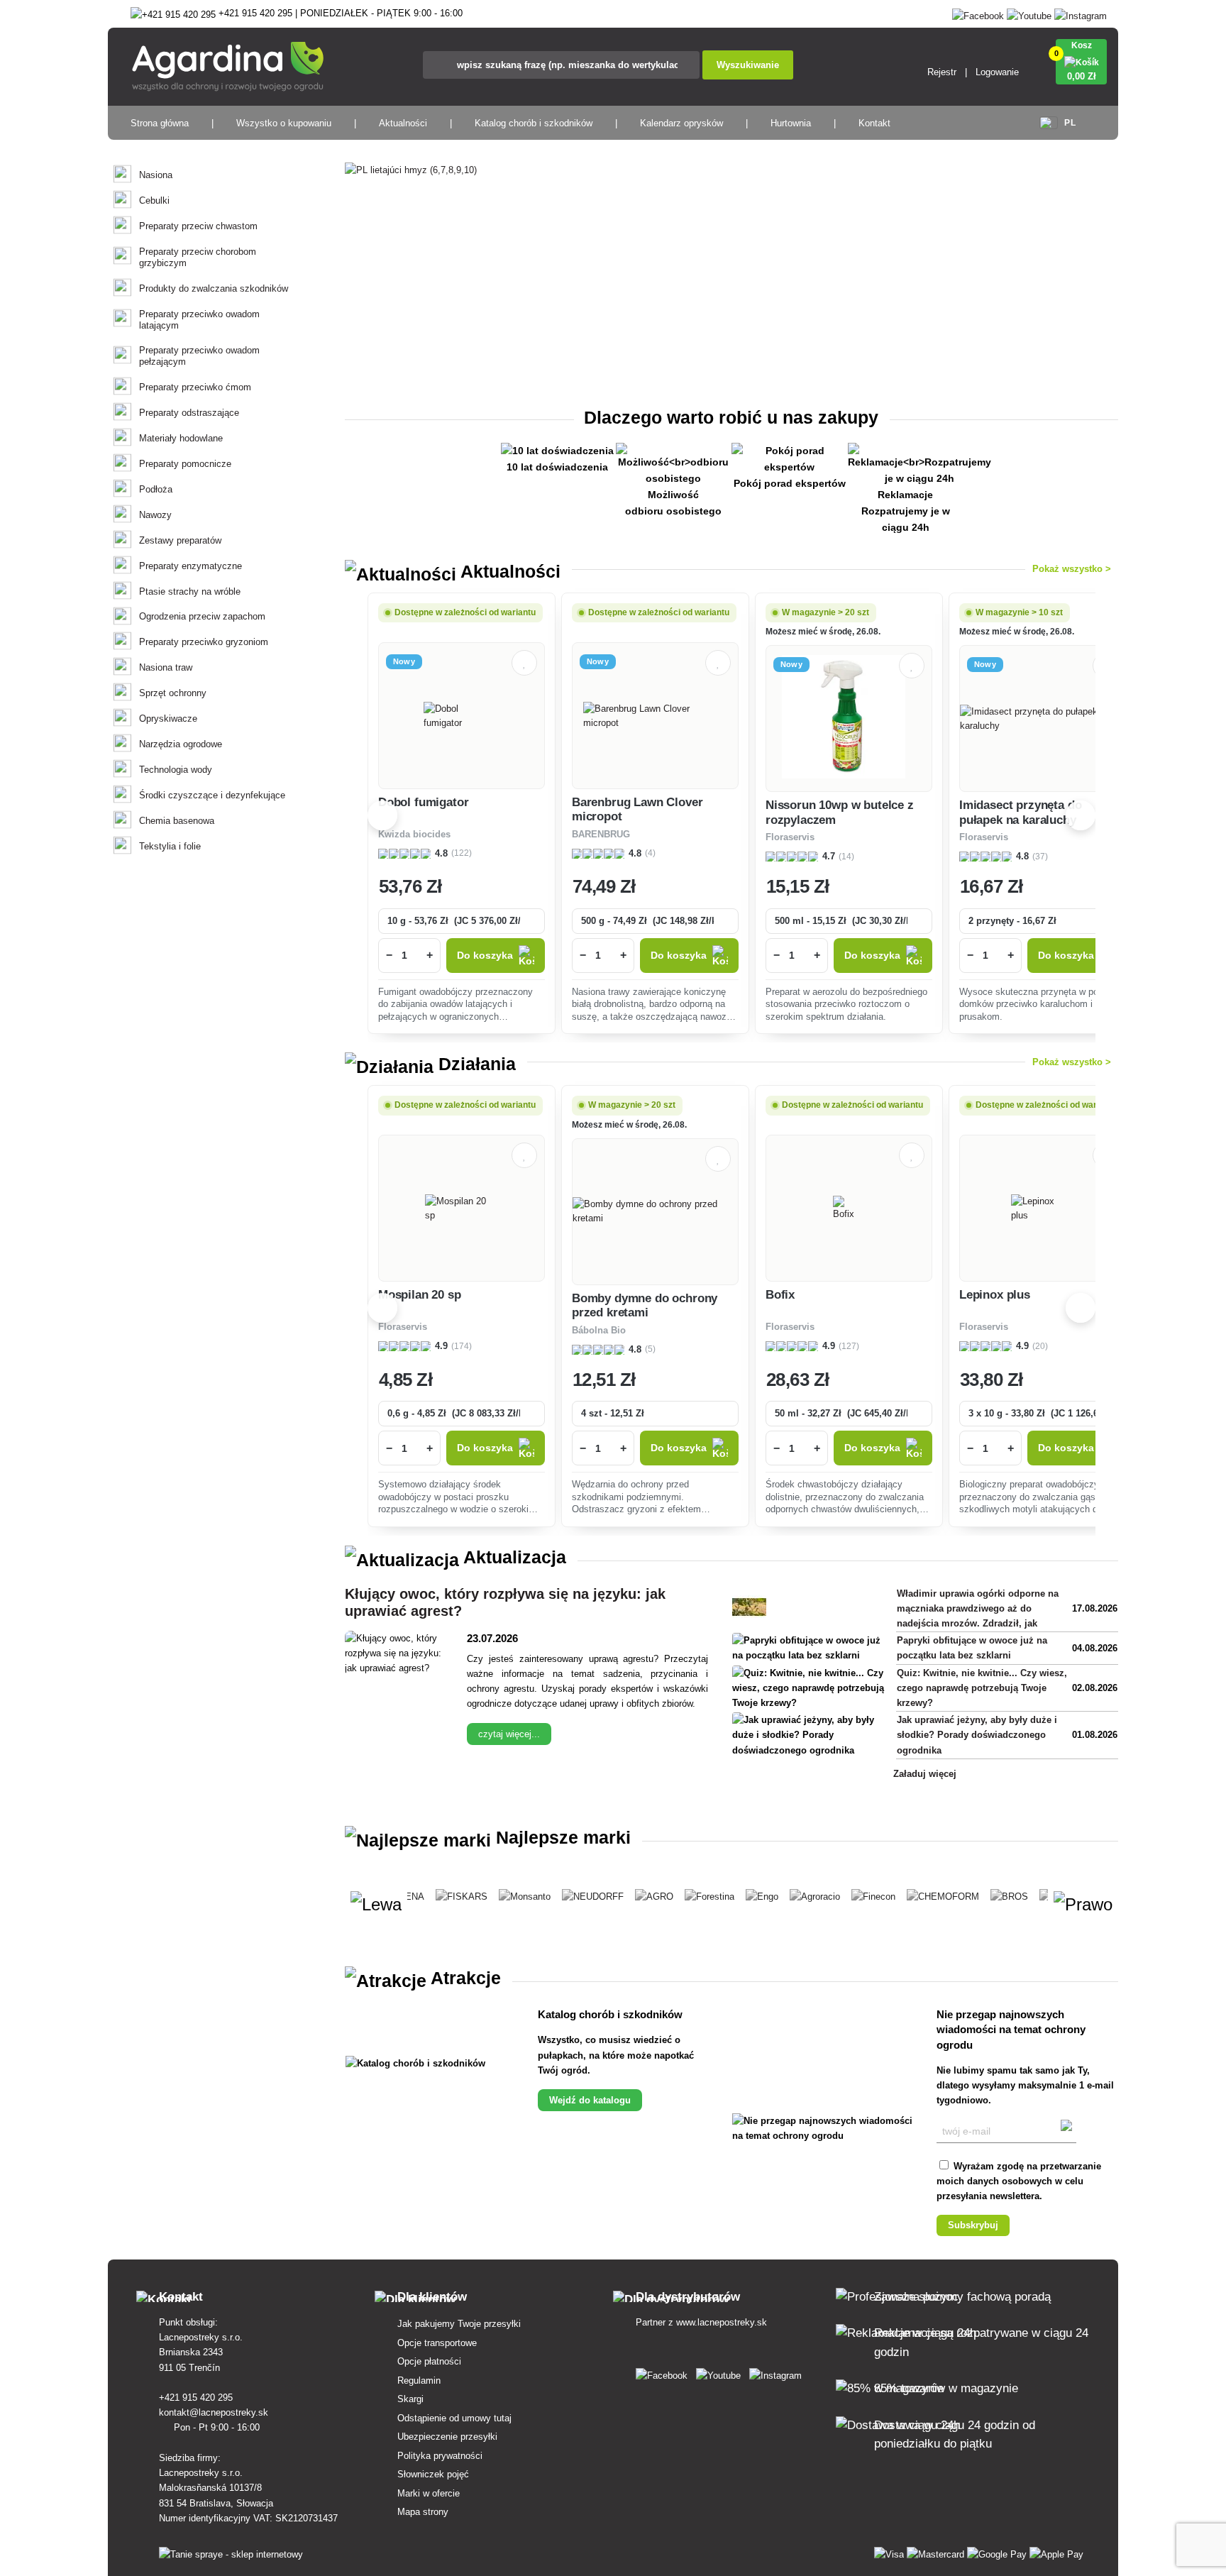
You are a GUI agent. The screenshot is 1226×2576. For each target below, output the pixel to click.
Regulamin (419, 2380)
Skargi (410, 2399)
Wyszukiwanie (748, 65)
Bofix (780, 1295)
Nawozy (155, 515)
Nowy (404, 661)
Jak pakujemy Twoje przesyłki (459, 2324)
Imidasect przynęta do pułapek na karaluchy (1020, 812)
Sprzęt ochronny (173, 693)
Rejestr (942, 72)
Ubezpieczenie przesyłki (447, 2437)
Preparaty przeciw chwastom (198, 226)
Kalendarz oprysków (681, 123)
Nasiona (156, 175)
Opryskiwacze (168, 719)
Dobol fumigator (423, 802)
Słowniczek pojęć (433, 2474)
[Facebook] (978, 13)
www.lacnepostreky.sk (722, 2322)
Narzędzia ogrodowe (181, 744)
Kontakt (874, 123)
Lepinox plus (995, 1295)
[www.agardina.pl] (664, 2373)
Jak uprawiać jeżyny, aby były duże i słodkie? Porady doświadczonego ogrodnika (977, 1735)
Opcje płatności (429, 2361)
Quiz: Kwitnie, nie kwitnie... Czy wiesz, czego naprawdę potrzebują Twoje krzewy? (982, 1688)
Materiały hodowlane (181, 438)
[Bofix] (849, 1209)
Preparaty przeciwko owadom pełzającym (199, 356)
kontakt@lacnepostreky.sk (215, 2412)
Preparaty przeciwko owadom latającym (199, 320)
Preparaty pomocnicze (185, 464)
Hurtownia (791, 123)
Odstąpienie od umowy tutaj (454, 2418)
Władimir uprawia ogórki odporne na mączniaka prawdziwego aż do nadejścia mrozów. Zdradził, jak (978, 1608)
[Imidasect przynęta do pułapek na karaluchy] (1043, 719)
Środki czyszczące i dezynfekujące (212, 795)
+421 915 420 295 (197, 2398)
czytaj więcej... (509, 1734)
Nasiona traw (166, 667)
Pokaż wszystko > (1072, 569)
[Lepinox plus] (1043, 1209)
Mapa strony (423, 2512)
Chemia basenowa (177, 821)
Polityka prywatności (440, 2456)
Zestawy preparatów (180, 540)
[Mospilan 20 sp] (462, 1209)
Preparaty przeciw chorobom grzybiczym (198, 257)
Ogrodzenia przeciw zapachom (202, 616)
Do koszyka (485, 956)
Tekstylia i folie (170, 846)
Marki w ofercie (429, 2493)
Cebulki (154, 200)
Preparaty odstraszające (189, 413)
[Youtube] (1029, 13)
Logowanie (997, 72)
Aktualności (403, 123)
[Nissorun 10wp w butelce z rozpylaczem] (849, 719)
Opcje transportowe (437, 2343)
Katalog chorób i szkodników (534, 123)
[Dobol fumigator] (462, 716)
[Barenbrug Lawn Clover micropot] (656, 716)
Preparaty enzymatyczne (190, 566)
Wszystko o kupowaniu (284, 123)
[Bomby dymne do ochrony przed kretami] (655, 1211)
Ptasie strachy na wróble (190, 591)
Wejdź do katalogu (590, 2100)
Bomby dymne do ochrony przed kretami (645, 1305)
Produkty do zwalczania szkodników (214, 288)
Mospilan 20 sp (420, 1295)
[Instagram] (1081, 13)
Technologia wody (176, 770)
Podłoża (156, 489)
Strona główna (160, 123)
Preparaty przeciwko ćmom (195, 387)
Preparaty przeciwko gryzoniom (204, 642)
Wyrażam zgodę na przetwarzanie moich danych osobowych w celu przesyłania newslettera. (1019, 2181)
